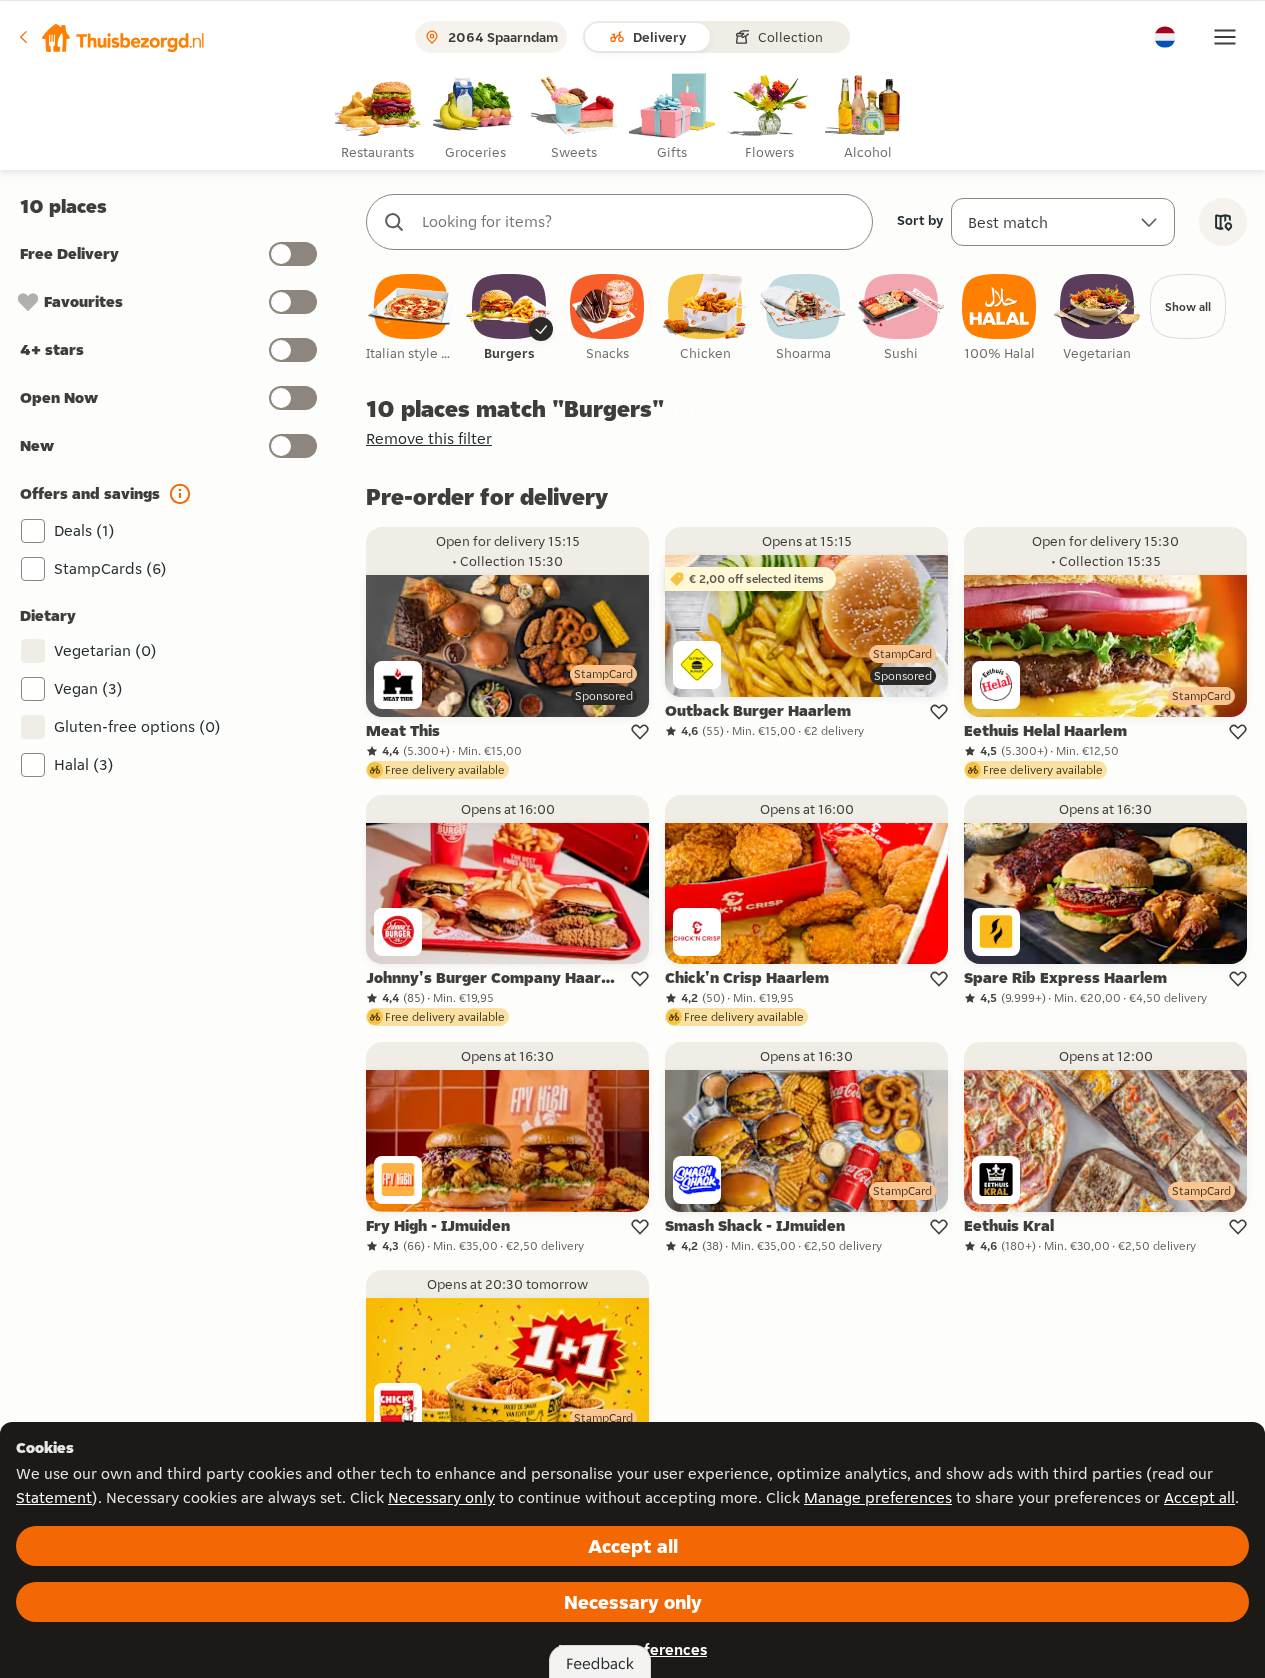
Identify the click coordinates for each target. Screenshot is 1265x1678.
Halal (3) (84, 764)
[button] (111, 37)
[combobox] (639, 222)
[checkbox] (411, 318)
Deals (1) (84, 530)
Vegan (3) (88, 688)
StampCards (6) (110, 568)
